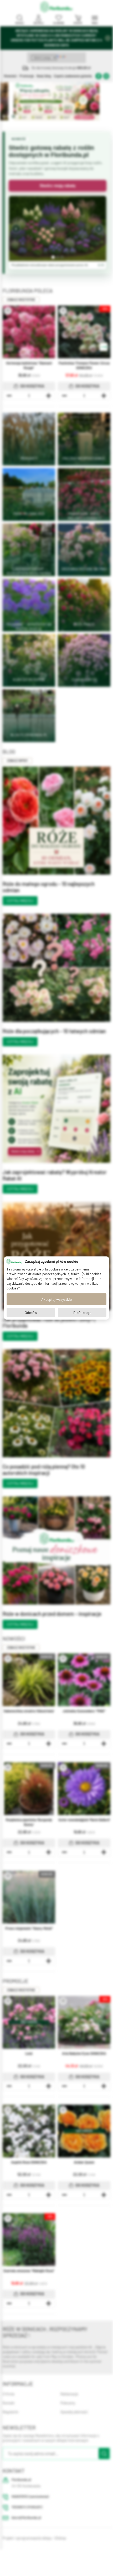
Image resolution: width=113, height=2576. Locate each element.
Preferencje (82, 1312)
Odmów (31, 1312)
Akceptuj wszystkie (56, 1299)
